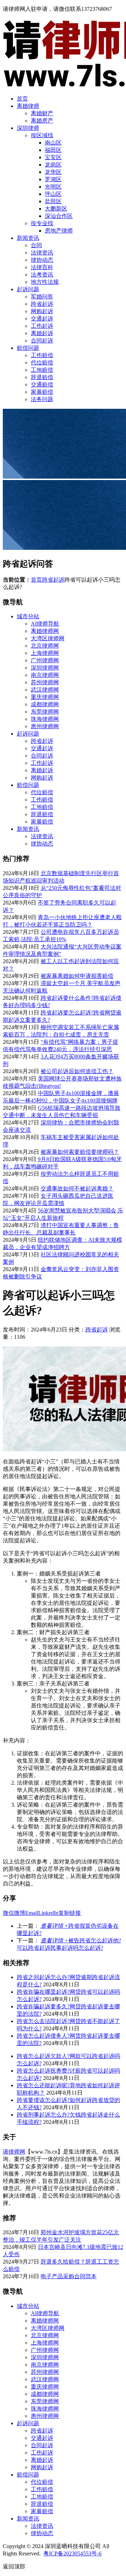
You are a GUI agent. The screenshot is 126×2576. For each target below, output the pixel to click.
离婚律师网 (45, 631)
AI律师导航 (45, 624)
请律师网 (14, 2152)
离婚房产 (42, 121)
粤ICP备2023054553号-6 (72, 2553)
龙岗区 (53, 165)
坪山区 (53, 194)
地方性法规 (45, 282)
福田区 (53, 150)
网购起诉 (42, 311)
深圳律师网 (45, 668)
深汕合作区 (59, 216)
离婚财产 (42, 113)
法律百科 (42, 267)
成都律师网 (45, 704)
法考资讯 (42, 275)
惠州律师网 (45, 726)
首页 (22, 99)
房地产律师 (59, 231)
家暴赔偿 (42, 392)
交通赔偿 (42, 385)
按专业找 (42, 223)
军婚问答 (42, 297)
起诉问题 (28, 289)
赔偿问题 (28, 348)
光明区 (53, 187)
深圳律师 (28, 128)
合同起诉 (42, 341)
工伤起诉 (42, 326)
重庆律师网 (45, 697)
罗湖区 (53, 179)
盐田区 (53, 201)
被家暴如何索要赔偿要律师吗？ (80, 1152)
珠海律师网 (45, 719)
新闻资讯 (28, 238)
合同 (36, 245)
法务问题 (42, 399)
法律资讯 (42, 253)
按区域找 (42, 135)
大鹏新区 (56, 209)
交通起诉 (42, 319)
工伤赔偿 (42, 355)
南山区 (53, 143)
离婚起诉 (42, 333)
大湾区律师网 (48, 638)
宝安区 (53, 157)
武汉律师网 (45, 690)
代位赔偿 (42, 363)
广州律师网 (45, 660)
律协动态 (42, 260)
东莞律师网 (45, 712)
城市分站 (28, 616)
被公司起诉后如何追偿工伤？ (77, 1071)
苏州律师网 (45, 682)
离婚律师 (28, 106)
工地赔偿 (42, 370)
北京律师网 (45, 646)
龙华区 (53, 172)
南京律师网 (45, 675)
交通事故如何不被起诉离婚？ (77, 1189)
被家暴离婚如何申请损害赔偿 (77, 976)
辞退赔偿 (42, 377)
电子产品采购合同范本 (69, 2276)
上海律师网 (45, 653)
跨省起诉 (42, 304)
